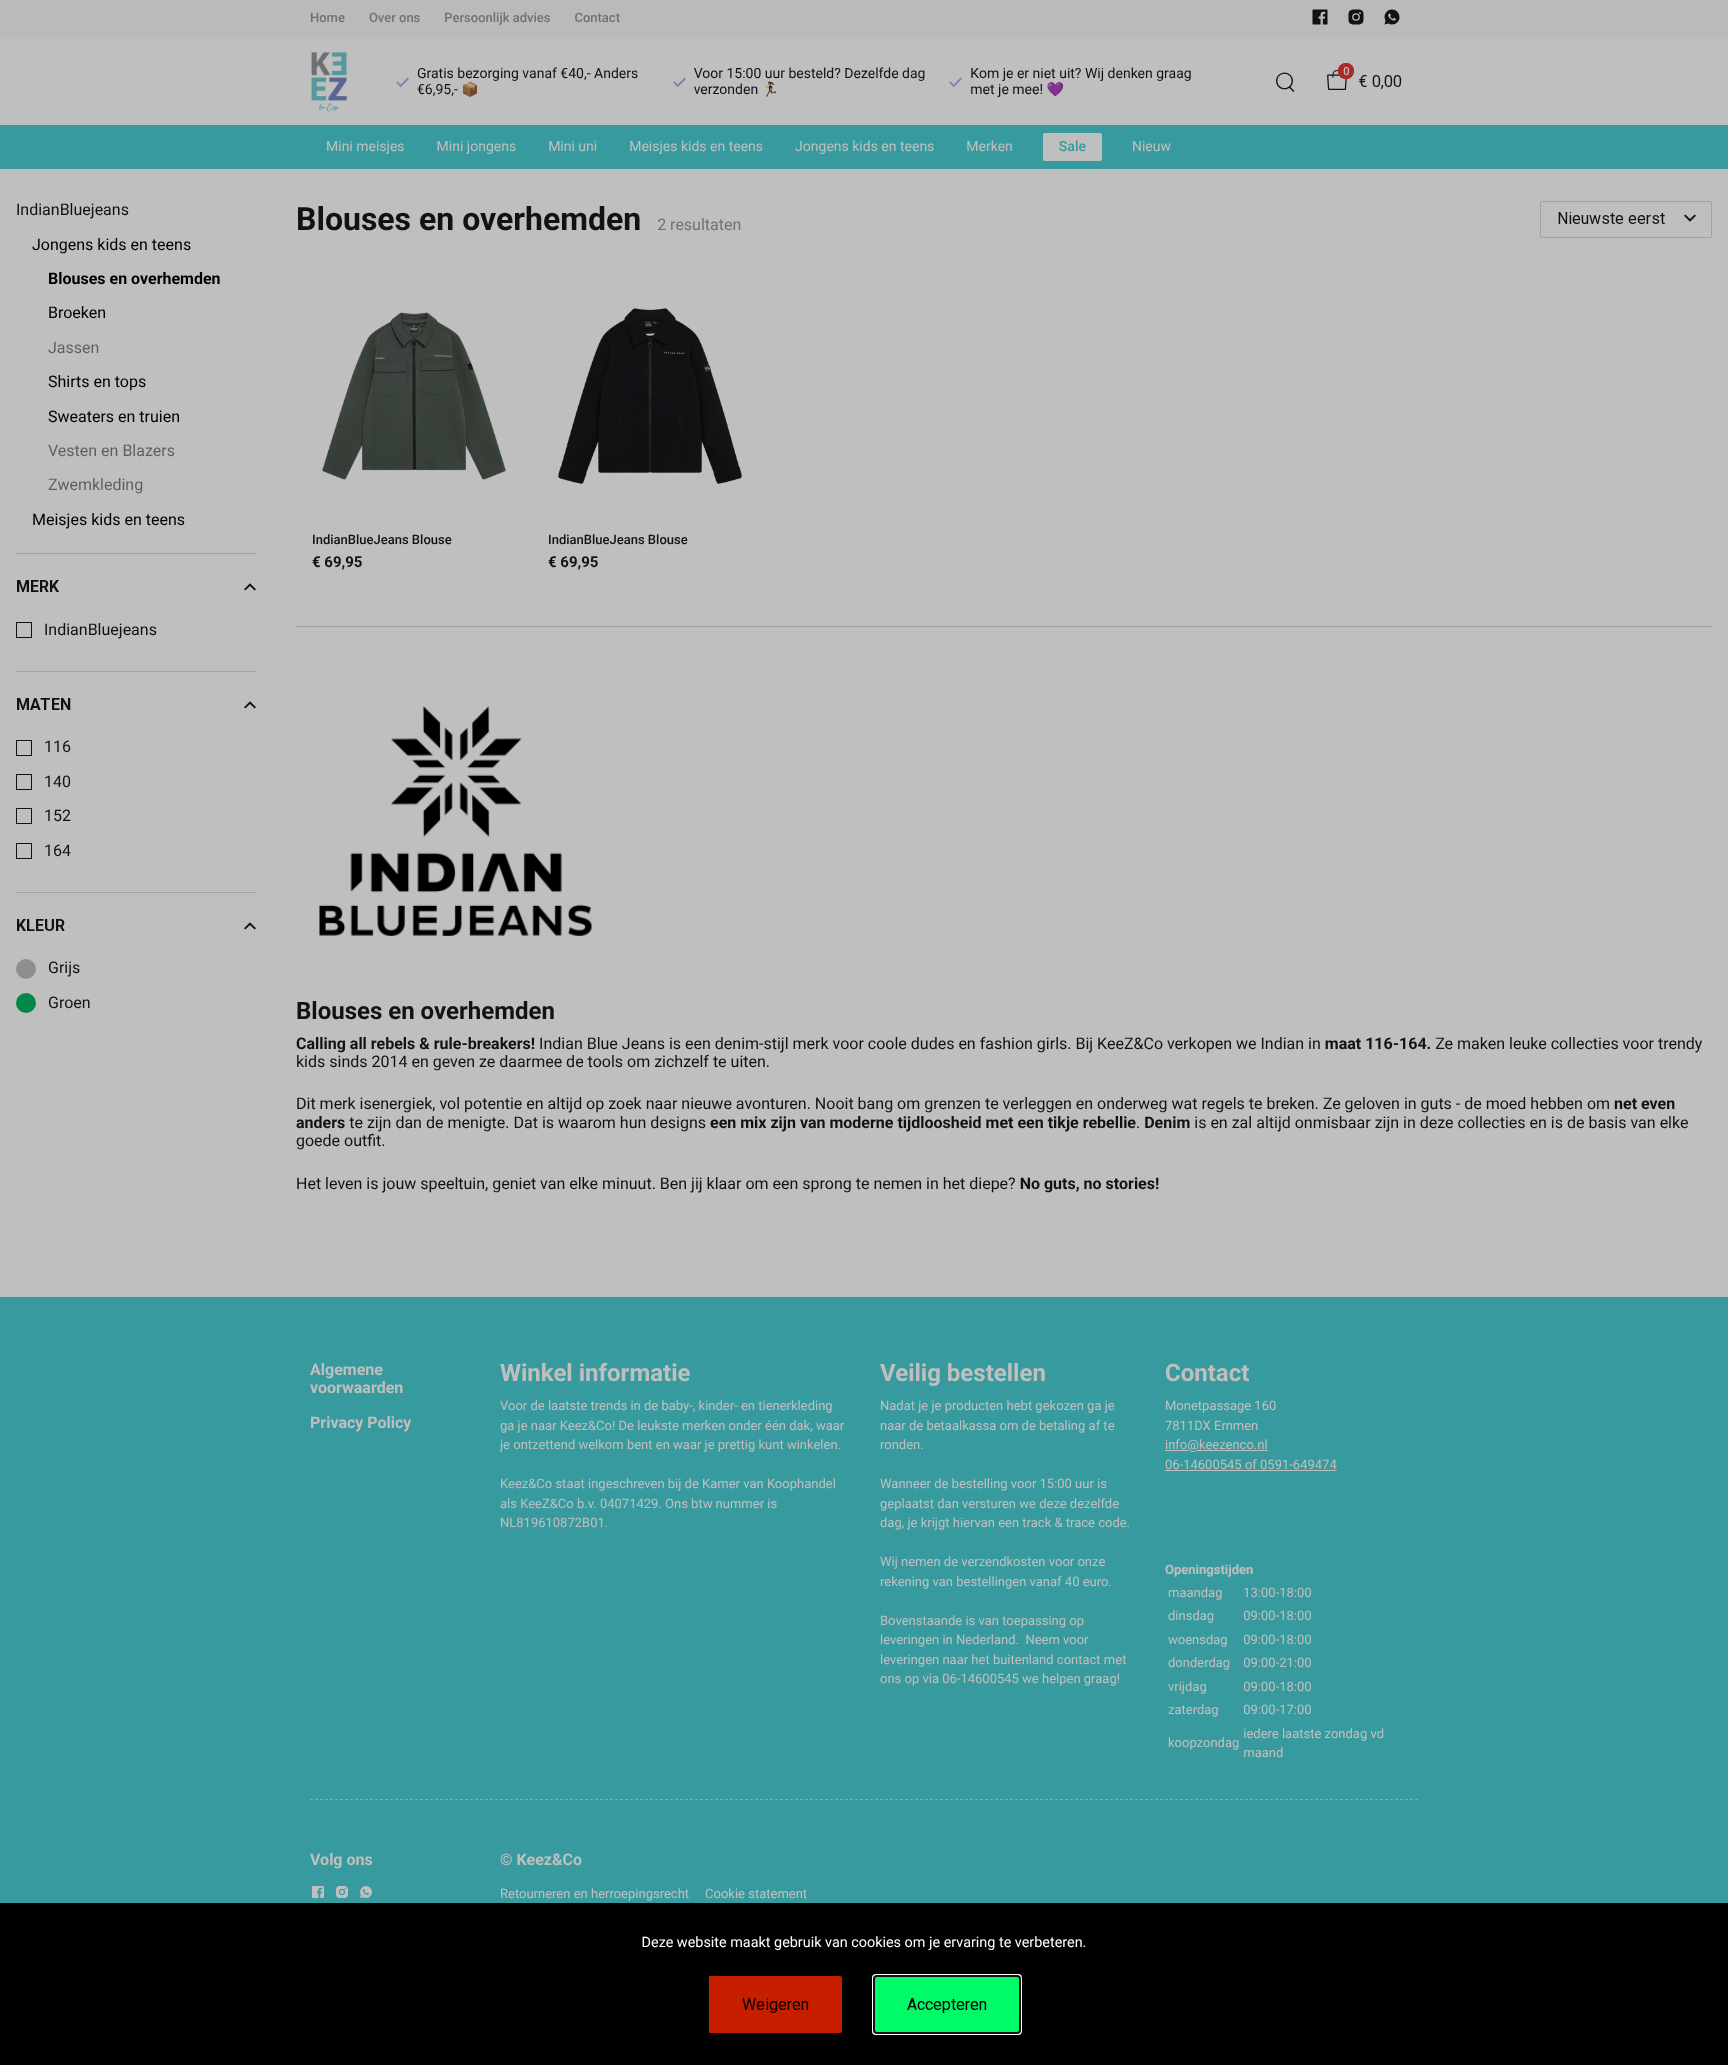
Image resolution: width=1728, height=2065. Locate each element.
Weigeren (775, 2004)
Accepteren (947, 2004)
